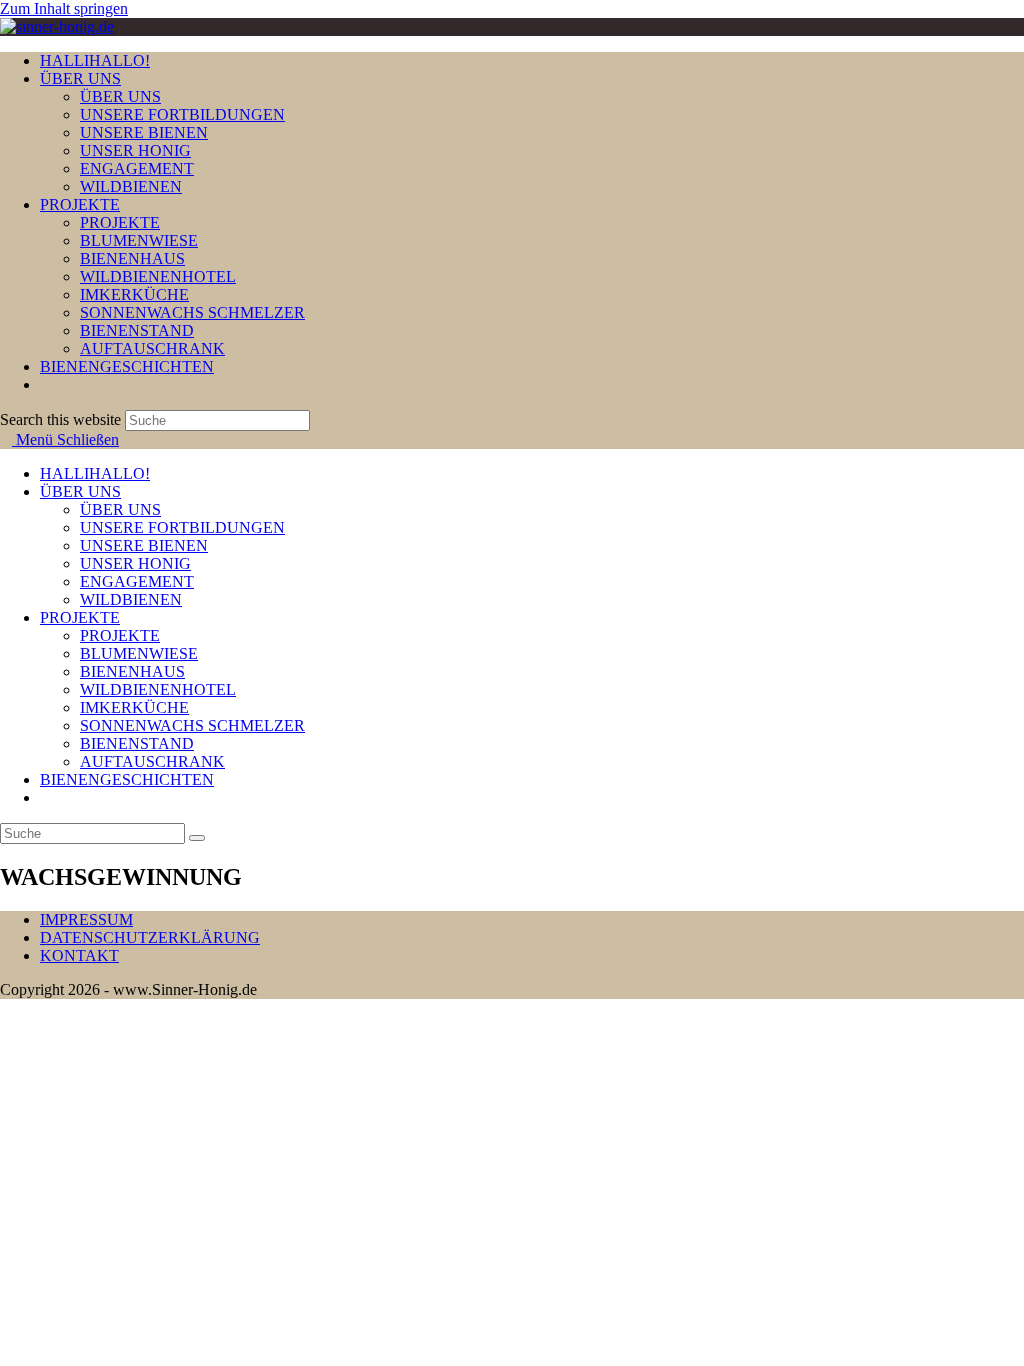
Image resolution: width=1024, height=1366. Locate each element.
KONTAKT (79, 955)
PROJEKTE (80, 617)
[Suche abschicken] (197, 838)
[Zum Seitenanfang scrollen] (6, 1007)
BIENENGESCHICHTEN (127, 779)
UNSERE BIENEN (144, 545)
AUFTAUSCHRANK (152, 761)
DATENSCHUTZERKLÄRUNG (150, 937)
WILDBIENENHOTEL (158, 689)
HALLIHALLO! (95, 473)
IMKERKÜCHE (134, 707)
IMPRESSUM (86, 919)
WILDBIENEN (131, 599)
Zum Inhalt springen (64, 8)
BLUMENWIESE (139, 653)
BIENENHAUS (132, 671)
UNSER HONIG (135, 563)
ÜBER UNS (80, 491)
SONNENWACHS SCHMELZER (192, 725)
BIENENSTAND (137, 743)
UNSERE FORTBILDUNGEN (182, 527)
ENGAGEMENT (137, 581)
